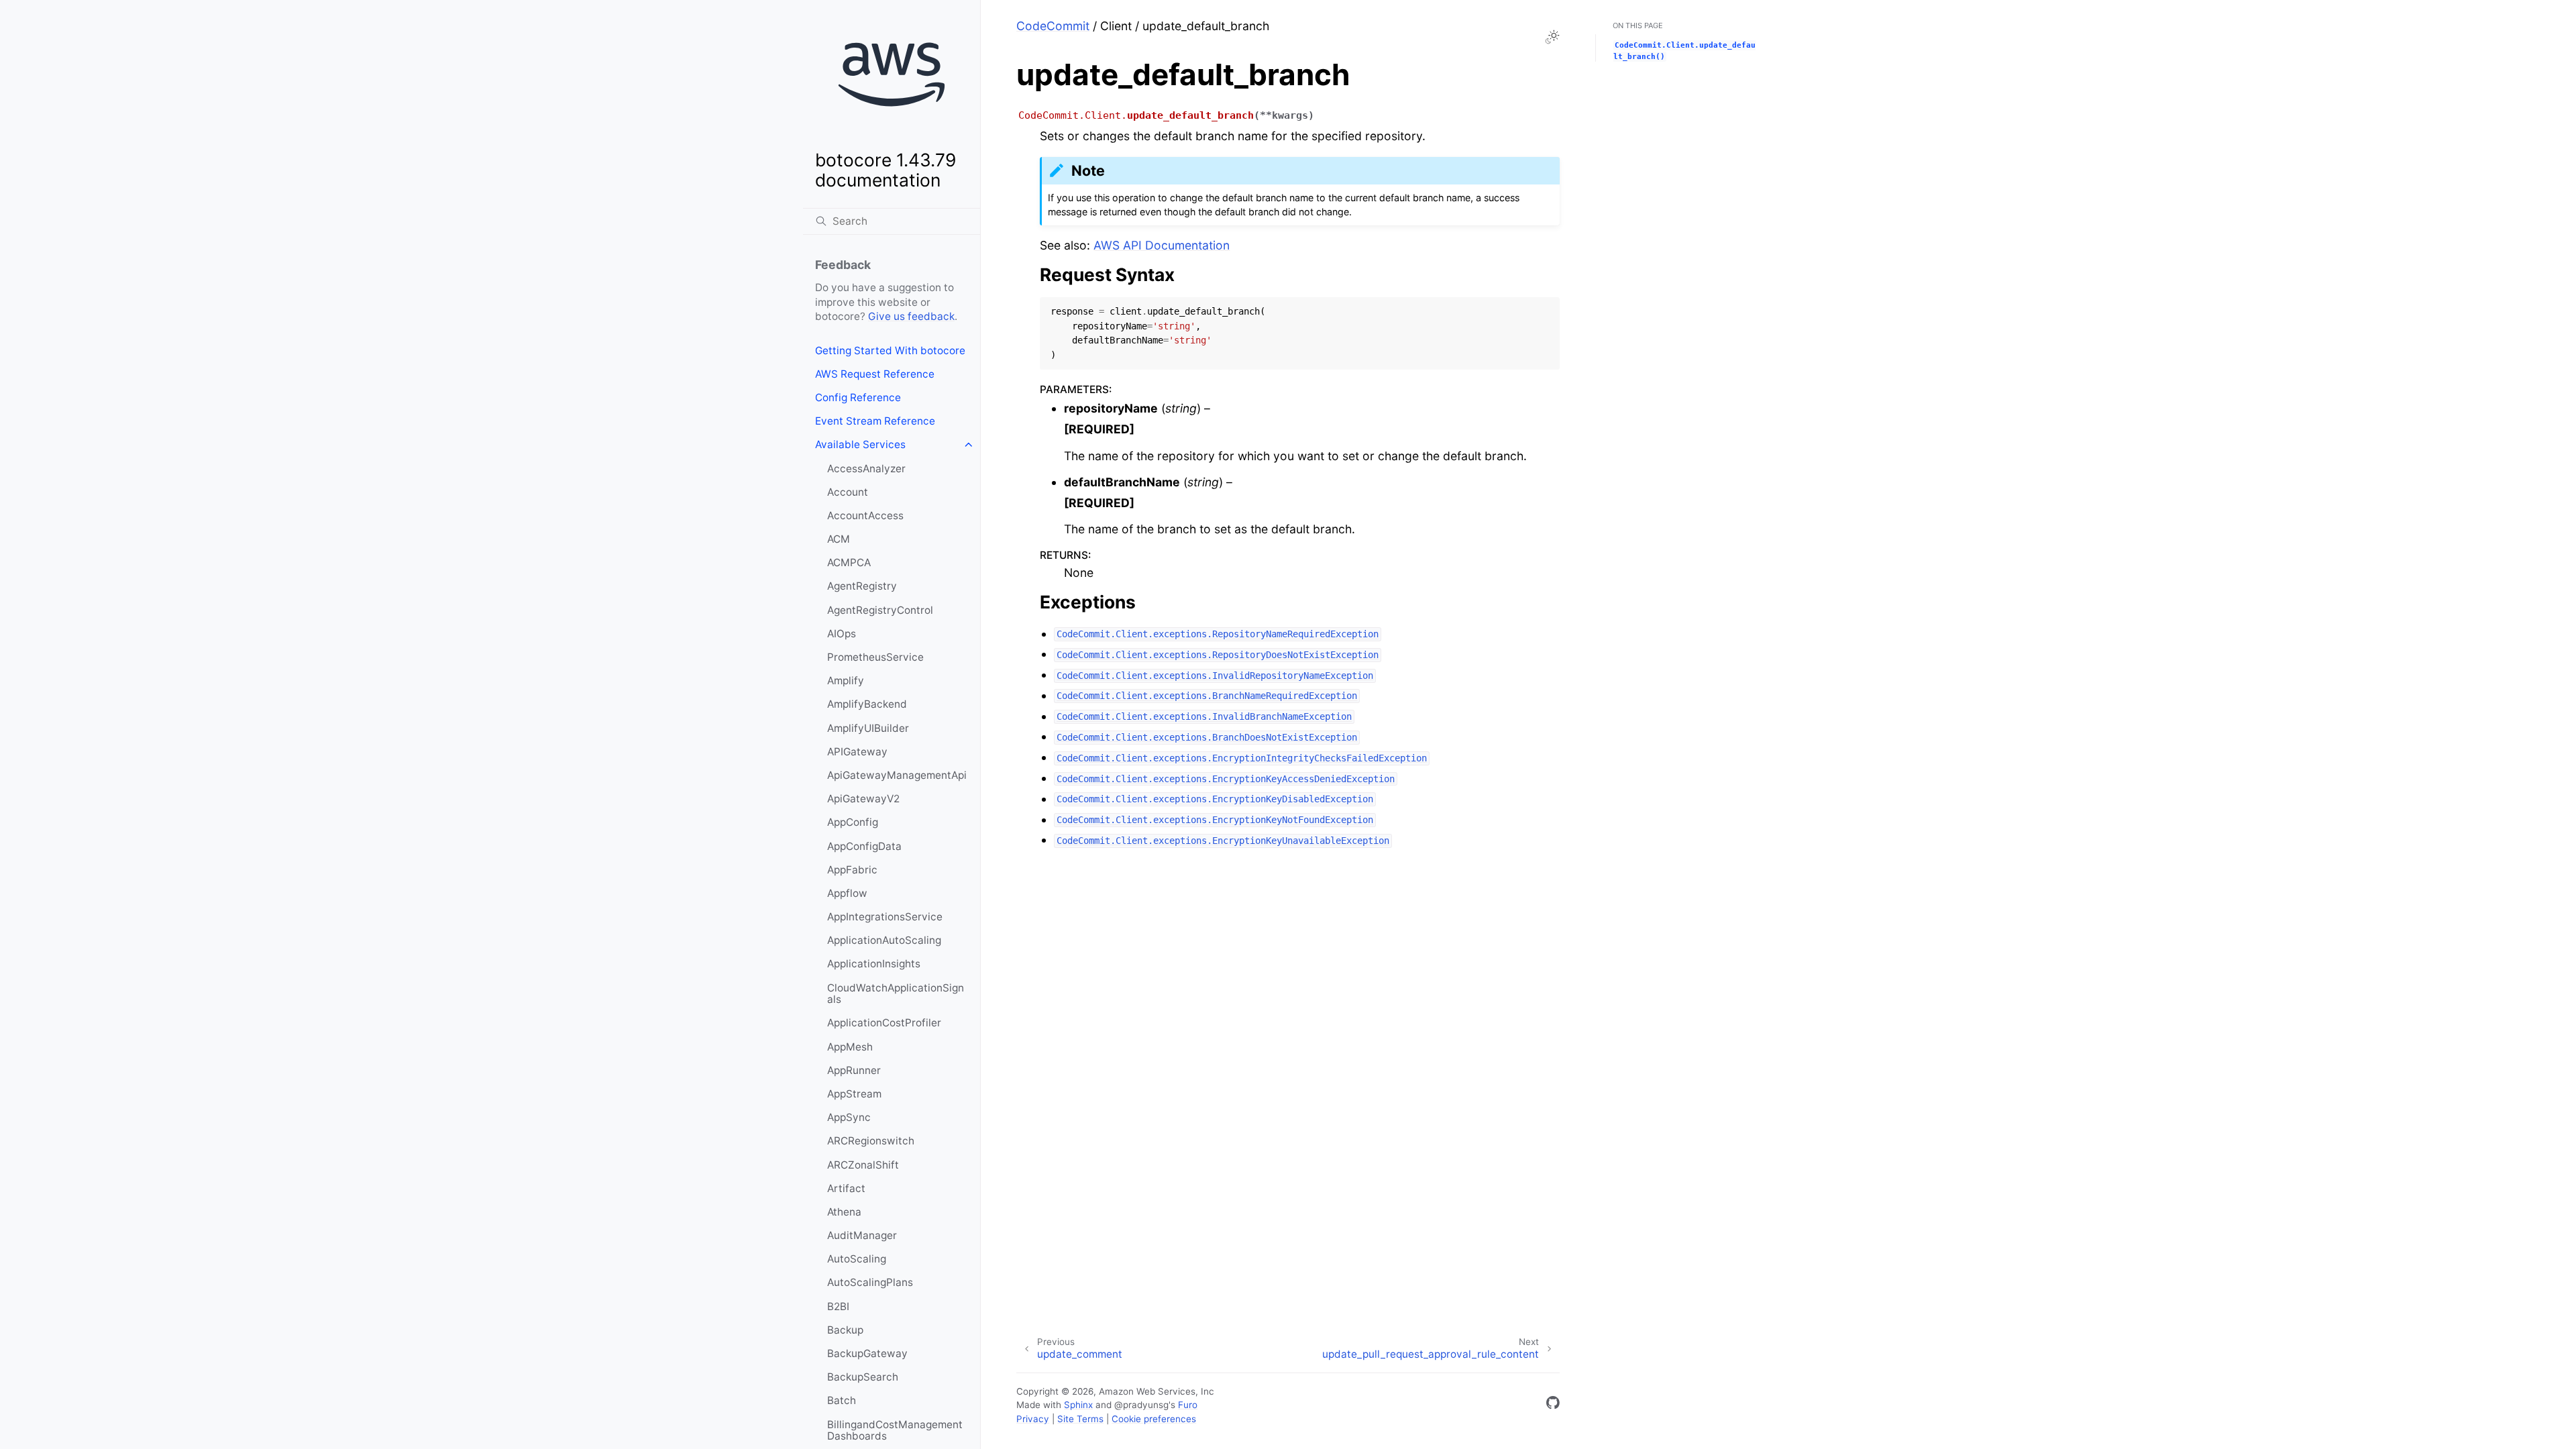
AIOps (842, 634)
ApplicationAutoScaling (884, 940)
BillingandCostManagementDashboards (895, 1431)
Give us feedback (911, 316)
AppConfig (853, 822)
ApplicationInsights (874, 964)
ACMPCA (849, 562)
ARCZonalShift (863, 1165)
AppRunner (854, 1070)
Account (848, 492)
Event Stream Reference (875, 421)
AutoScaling (857, 1259)
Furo (1188, 1405)
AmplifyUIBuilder (868, 728)
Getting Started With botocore (890, 351)
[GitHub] (1553, 1405)
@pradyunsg (1141, 1405)
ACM (839, 539)
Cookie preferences (1154, 1419)
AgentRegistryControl (880, 610)
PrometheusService (875, 657)
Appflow (847, 893)
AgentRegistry (862, 586)
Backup (845, 1330)
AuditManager (862, 1235)
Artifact (846, 1188)
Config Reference (858, 397)
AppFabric (852, 870)
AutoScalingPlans (870, 1282)
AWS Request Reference (875, 374)
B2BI (838, 1306)
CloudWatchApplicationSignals (896, 994)
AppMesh (850, 1047)
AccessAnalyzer (866, 469)
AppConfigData (864, 846)
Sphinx (1078, 1405)
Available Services (860, 444)
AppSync (849, 1117)
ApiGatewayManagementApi (897, 775)
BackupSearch (863, 1377)
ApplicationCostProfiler (884, 1023)
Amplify (846, 681)
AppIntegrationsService (885, 917)
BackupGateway (867, 1353)
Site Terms (1080, 1419)
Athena (844, 1212)
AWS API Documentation (1162, 245)
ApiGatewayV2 (863, 799)
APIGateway (857, 752)
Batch (842, 1400)
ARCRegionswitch (871, 1141)
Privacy (1033, 1419)
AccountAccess (865, 516)
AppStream (854, 1094)
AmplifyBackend (867, 704)
